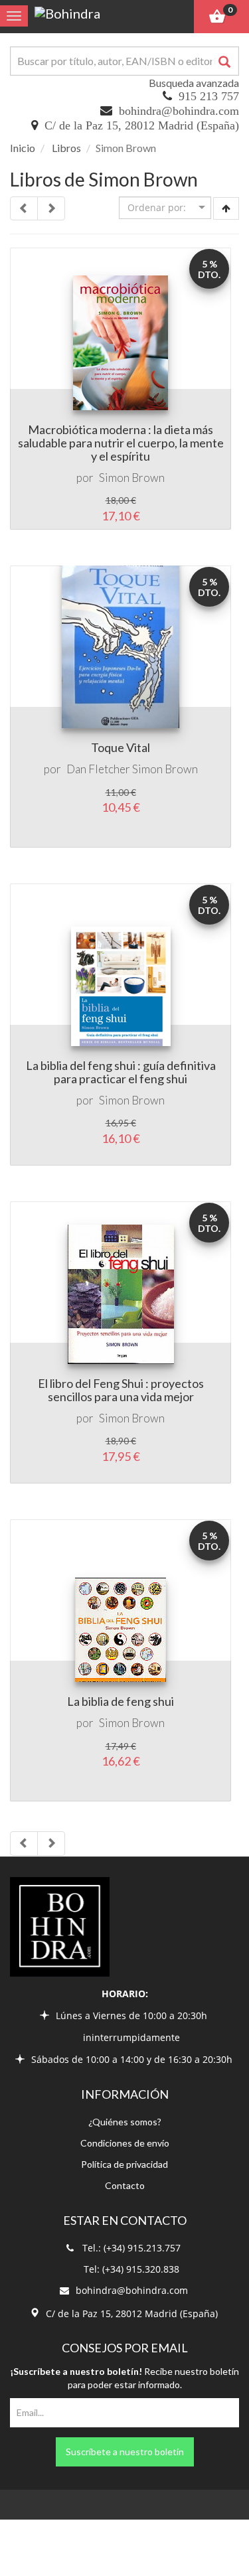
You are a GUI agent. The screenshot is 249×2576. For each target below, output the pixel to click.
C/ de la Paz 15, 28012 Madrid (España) (142, 125)
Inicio (23, 148)
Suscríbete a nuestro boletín (125, 2452)
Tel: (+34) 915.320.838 (131, 2269)
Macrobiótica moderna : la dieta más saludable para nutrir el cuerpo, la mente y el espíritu (121, 443)
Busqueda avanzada (194, 83)
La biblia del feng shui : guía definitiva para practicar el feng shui (121, 1072)
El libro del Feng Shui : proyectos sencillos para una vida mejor (121, 1390)
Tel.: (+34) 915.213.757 (131, 2248)
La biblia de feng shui (121, 1701)
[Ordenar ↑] (226, 208)
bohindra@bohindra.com (179, 111)
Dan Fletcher (98, 769)
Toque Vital (121, 747)
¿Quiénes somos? (125, 2122)
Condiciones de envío (125, 2143)
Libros (66, 148)
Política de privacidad (124, 2164)
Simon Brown (132, 478)
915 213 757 (209, 96)
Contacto (125, 2185)
